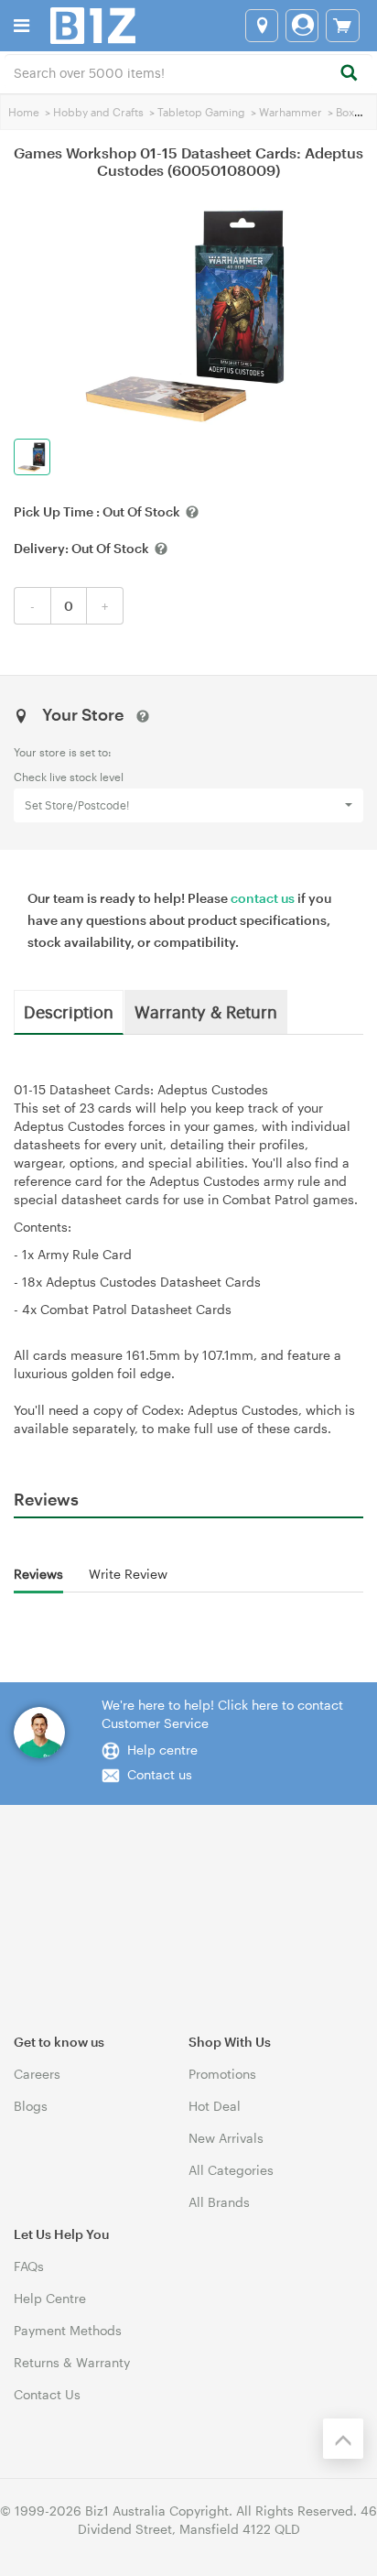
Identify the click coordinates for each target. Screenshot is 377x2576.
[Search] (348, 74)
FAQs (29, 2266)
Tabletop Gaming (201, 112)
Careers (37, 2074)
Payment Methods (68, 2330)
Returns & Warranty (72, 2362)
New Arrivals (226, 2138)
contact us (263, 898)
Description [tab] (69, 1011)
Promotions (222, 2074)
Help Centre (50, 2298)
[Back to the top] (343, 2439)
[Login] (302, 26)
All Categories (231, 2170)
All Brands (219, 2202)
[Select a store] (262, 26)
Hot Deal (215, 2106)
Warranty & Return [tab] (206, 1011)
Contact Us (47, 2394)
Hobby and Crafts (98, 112)
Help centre (162, 1750)
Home (24, 112)
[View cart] (343, 26)
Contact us (160, 1774)
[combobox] (188, 71)
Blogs (31, 2106)
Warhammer (291, 112)
